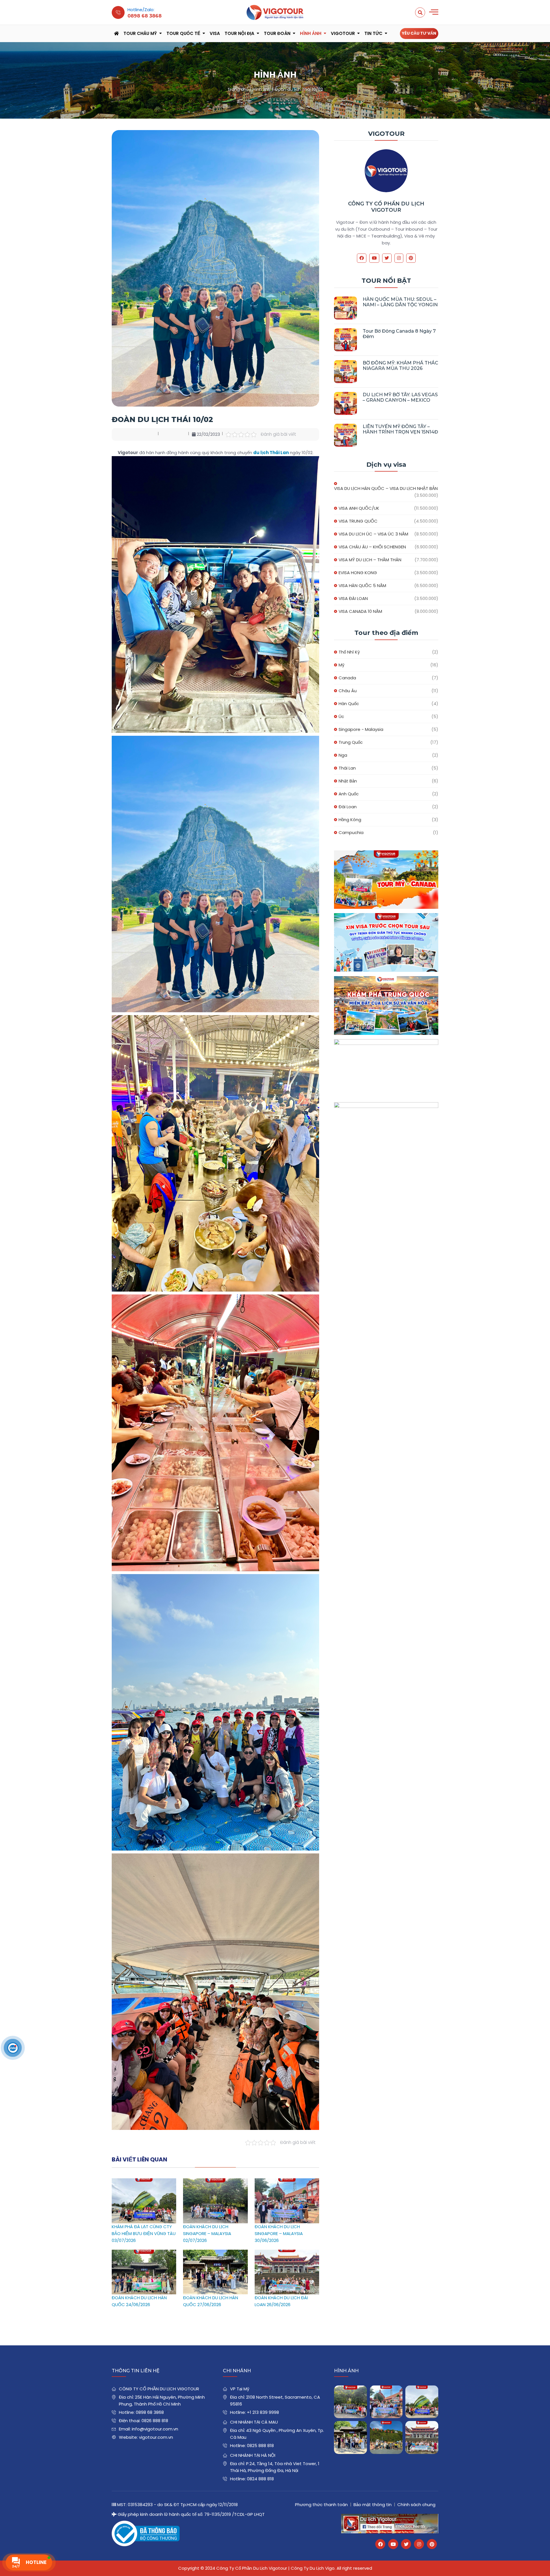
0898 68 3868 (150, 2412)
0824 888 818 (260, 2479)
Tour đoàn (277, 33)
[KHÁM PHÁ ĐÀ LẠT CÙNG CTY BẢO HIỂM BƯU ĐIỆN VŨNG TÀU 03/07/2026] (144, 2182)
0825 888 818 (260, 2445)
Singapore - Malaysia (361, 729)
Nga (343, 755)
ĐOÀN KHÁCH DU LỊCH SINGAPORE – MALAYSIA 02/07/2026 (207, 2233)
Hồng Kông (350, 820)
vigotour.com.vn (156, 2437)
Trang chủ (238, 89)
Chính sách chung (416, 2505)
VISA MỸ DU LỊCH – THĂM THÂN (370, 560)
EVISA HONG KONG (358, 573)
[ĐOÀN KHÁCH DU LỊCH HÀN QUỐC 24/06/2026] (144, 2253)
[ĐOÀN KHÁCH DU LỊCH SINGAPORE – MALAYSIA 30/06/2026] (287, 2182)
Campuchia (351, 832)
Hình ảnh (311, 33)
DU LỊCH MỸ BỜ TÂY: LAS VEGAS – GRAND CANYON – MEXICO (400, 397)
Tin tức (373, 33)
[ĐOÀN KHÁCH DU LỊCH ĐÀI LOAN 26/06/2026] (287, 2253)
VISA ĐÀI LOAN (353, 598)
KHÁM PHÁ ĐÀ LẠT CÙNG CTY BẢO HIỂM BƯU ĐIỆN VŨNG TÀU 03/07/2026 (144, 2233)
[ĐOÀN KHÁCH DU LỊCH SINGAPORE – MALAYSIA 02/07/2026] (215, 2182)
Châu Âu (348, 691)
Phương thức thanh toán (321, 2505)
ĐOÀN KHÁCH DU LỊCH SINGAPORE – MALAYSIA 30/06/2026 (279, 2233)
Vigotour (343, 33)
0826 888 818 (155, 2421)
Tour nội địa (239, 33)
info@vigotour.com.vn (155, 2429)
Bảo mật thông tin (373, 2505)
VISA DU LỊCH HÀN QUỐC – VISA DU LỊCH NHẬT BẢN (386, 488)
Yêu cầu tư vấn (419, 33)
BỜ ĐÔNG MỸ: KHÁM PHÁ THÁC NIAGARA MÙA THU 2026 (400, 366)
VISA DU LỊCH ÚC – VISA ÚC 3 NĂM (373, 534)
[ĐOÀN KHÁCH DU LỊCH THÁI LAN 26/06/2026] (386, 2437)
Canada (347, 678)
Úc (341, 716)
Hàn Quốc (349, 704)
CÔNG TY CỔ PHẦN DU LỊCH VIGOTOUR (386, 207)
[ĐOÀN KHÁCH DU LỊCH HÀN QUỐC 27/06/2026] (215, 2253)
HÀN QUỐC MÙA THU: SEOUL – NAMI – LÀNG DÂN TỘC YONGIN (400, 302)
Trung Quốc (351, 742)
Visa (215, 33)
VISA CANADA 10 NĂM (360, 611)
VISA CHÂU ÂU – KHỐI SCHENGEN (372, 547)
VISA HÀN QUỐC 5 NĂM (362, 585)
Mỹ (341, 665)
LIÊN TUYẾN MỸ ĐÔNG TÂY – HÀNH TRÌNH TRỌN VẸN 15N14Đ (400, 429)
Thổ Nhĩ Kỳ (349, 652)
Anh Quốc (349, 794)
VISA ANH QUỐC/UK (359, 508)
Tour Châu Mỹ (140, 33)
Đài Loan (348, 807)
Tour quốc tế (183, 33)
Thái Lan (347, 768)
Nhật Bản (348, 781)
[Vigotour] (275, 12)
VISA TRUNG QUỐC (358, 521)
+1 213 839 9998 (263, 2412)
